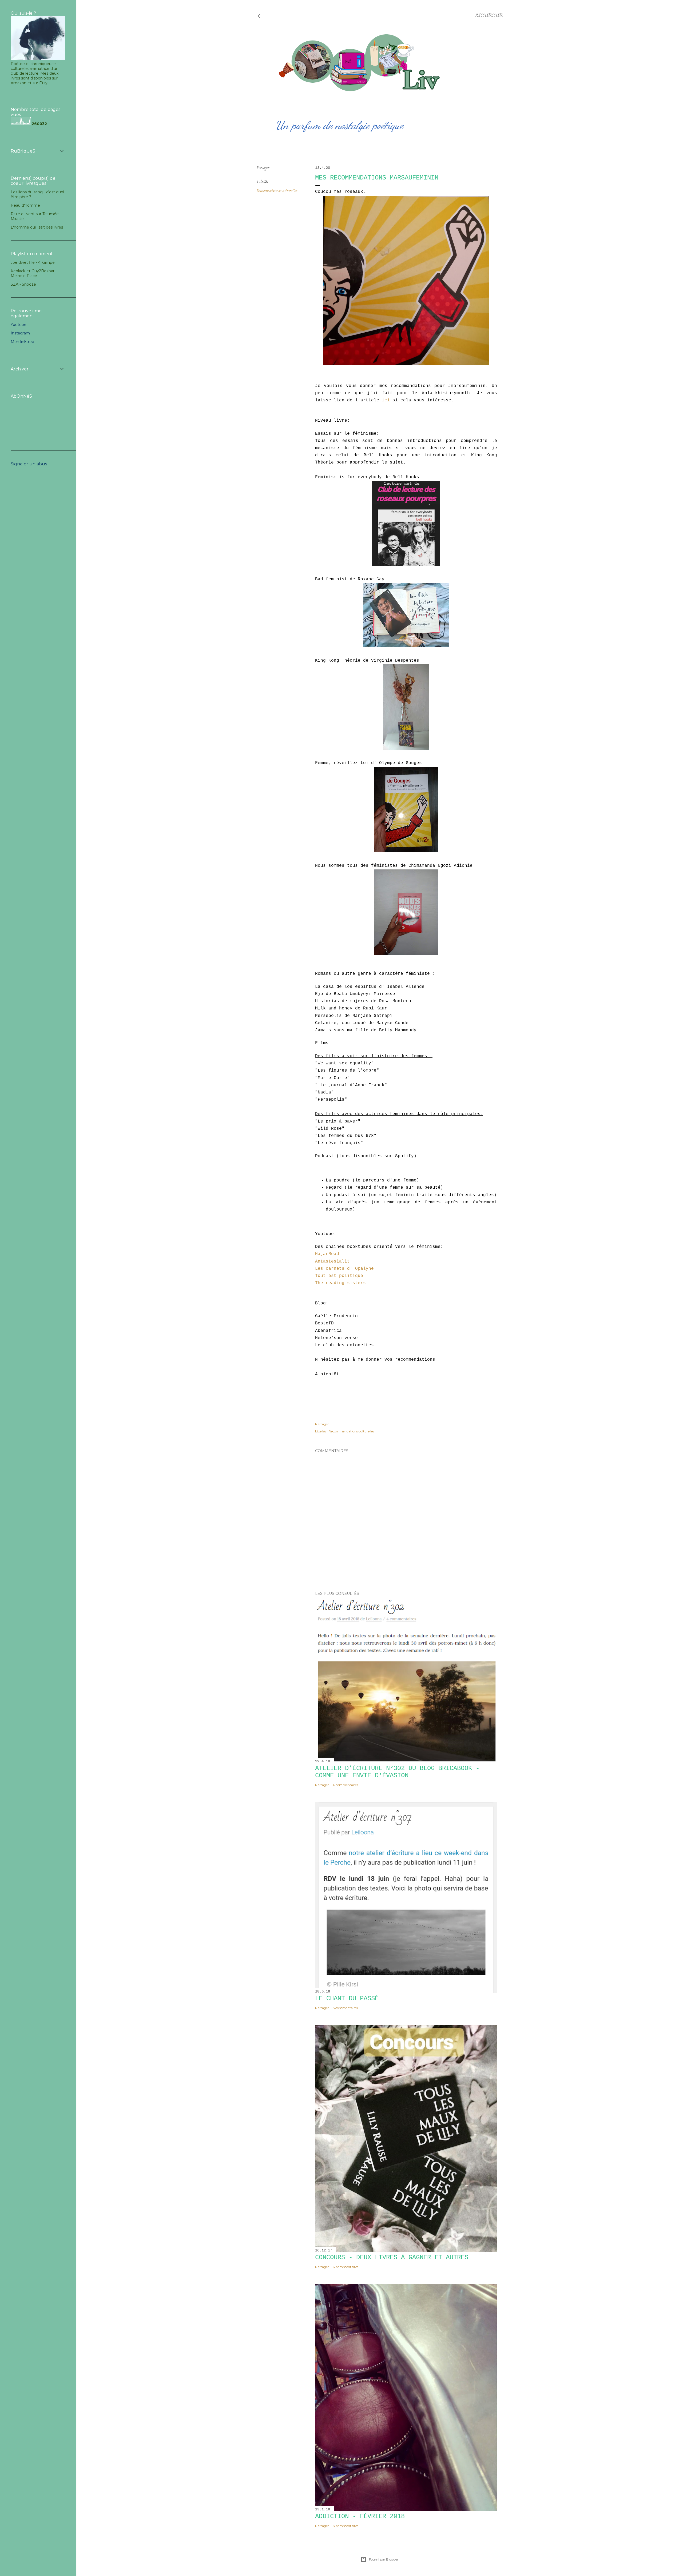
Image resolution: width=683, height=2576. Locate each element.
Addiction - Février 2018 (360, 2516)
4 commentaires (346, 2267)
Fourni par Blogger (384, 2559)
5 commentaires (345, 2008)
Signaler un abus (29, 464)
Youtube (19, 325)
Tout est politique (339, 1276)
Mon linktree (22, 342)
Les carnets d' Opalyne (344, 1269)
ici (386, 400)
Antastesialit (332, 1261)
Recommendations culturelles (277, 191)
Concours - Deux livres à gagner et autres (392, 2257)
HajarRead (327, 1254)
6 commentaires (346, 1785)
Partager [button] (263, 168)
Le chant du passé (347, 1998)
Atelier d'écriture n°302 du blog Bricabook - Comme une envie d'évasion (397, 1772)
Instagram (20, 333)
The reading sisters (340, 1283)
